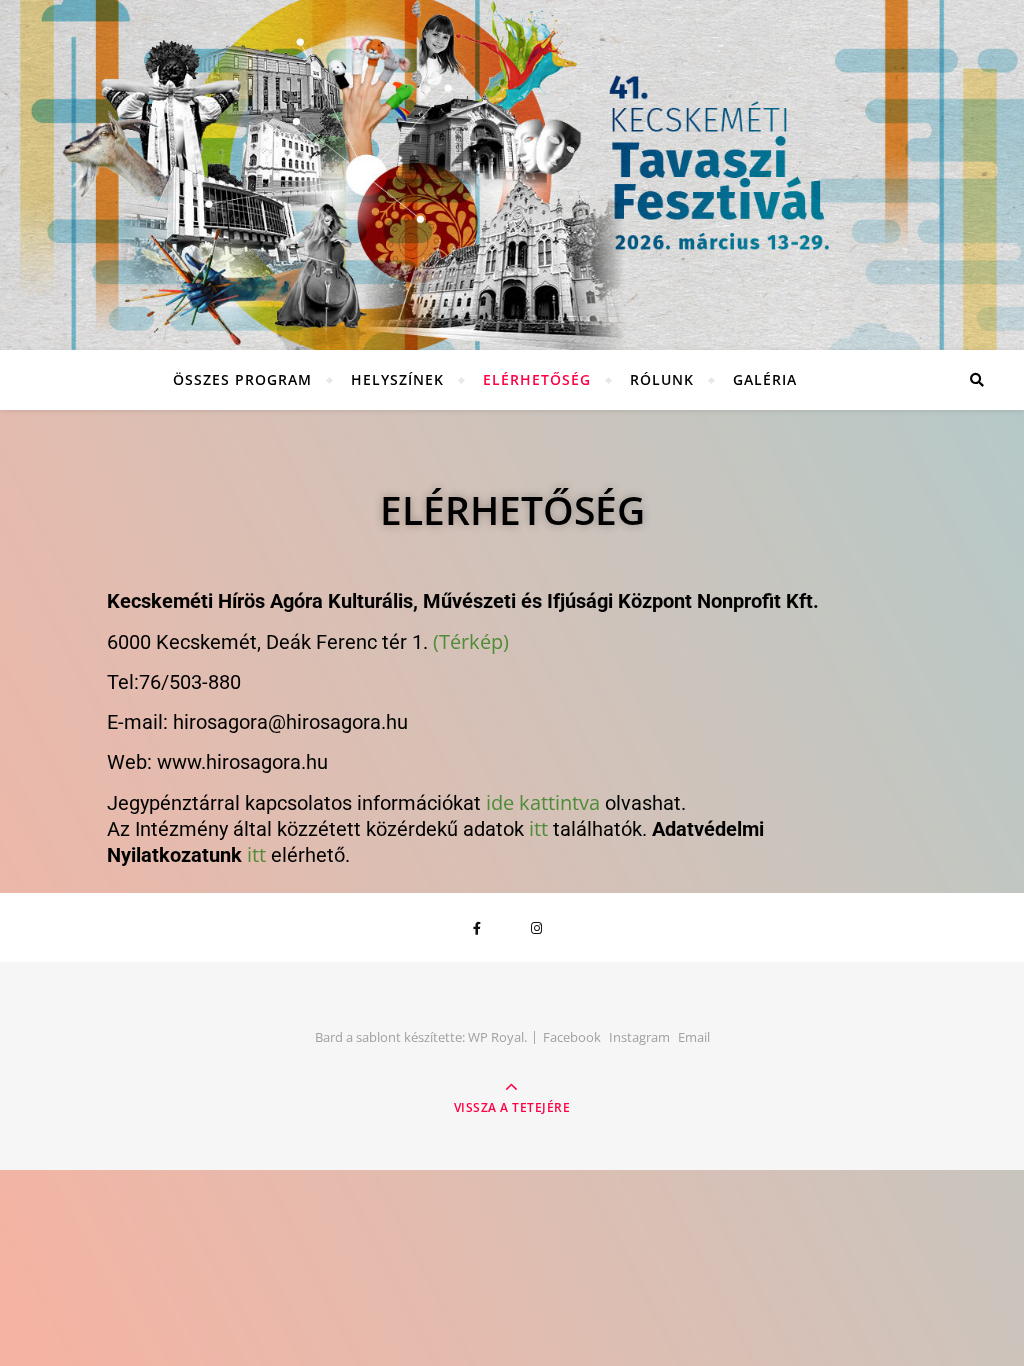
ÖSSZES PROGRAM (242, 379)
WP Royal (496, 1037)
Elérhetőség (537, 379)
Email (694, 1037)
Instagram (639, 1037)
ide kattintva (543, 802)
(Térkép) (471, 641)
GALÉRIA (765, 379)
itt (538, 828)
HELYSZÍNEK (397, 379)
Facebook (572, 1037)
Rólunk (662, 379)
